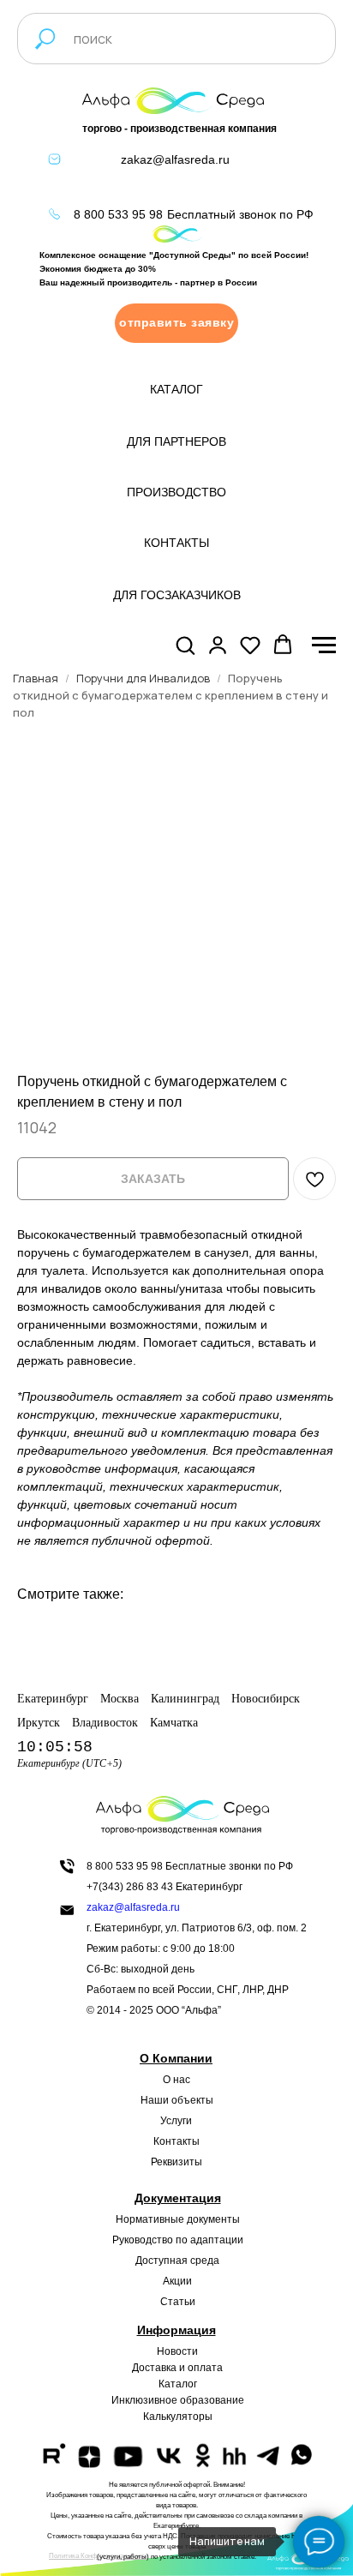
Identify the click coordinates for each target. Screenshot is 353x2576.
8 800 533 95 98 (118, 214)
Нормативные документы (178, 2219)
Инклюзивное (144, 2400)
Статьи (178, 2302)
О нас (176, 2080)
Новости (177, 2351)
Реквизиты (176, 2162)
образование (212, 2400)
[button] (176, 323)
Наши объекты (177, 2100)
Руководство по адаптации (178, 2240)
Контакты (176, 2141)
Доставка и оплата (177, 2368)
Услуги (176, 2121)
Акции (177, 2281)
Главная (36, 678)
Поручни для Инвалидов (143, 678)
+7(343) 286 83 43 (130, 1887)
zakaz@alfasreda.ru (175, 159)
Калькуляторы (178, 2417)
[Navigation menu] (324, 646)
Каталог (178, 2384)
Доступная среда (177, 2261)
